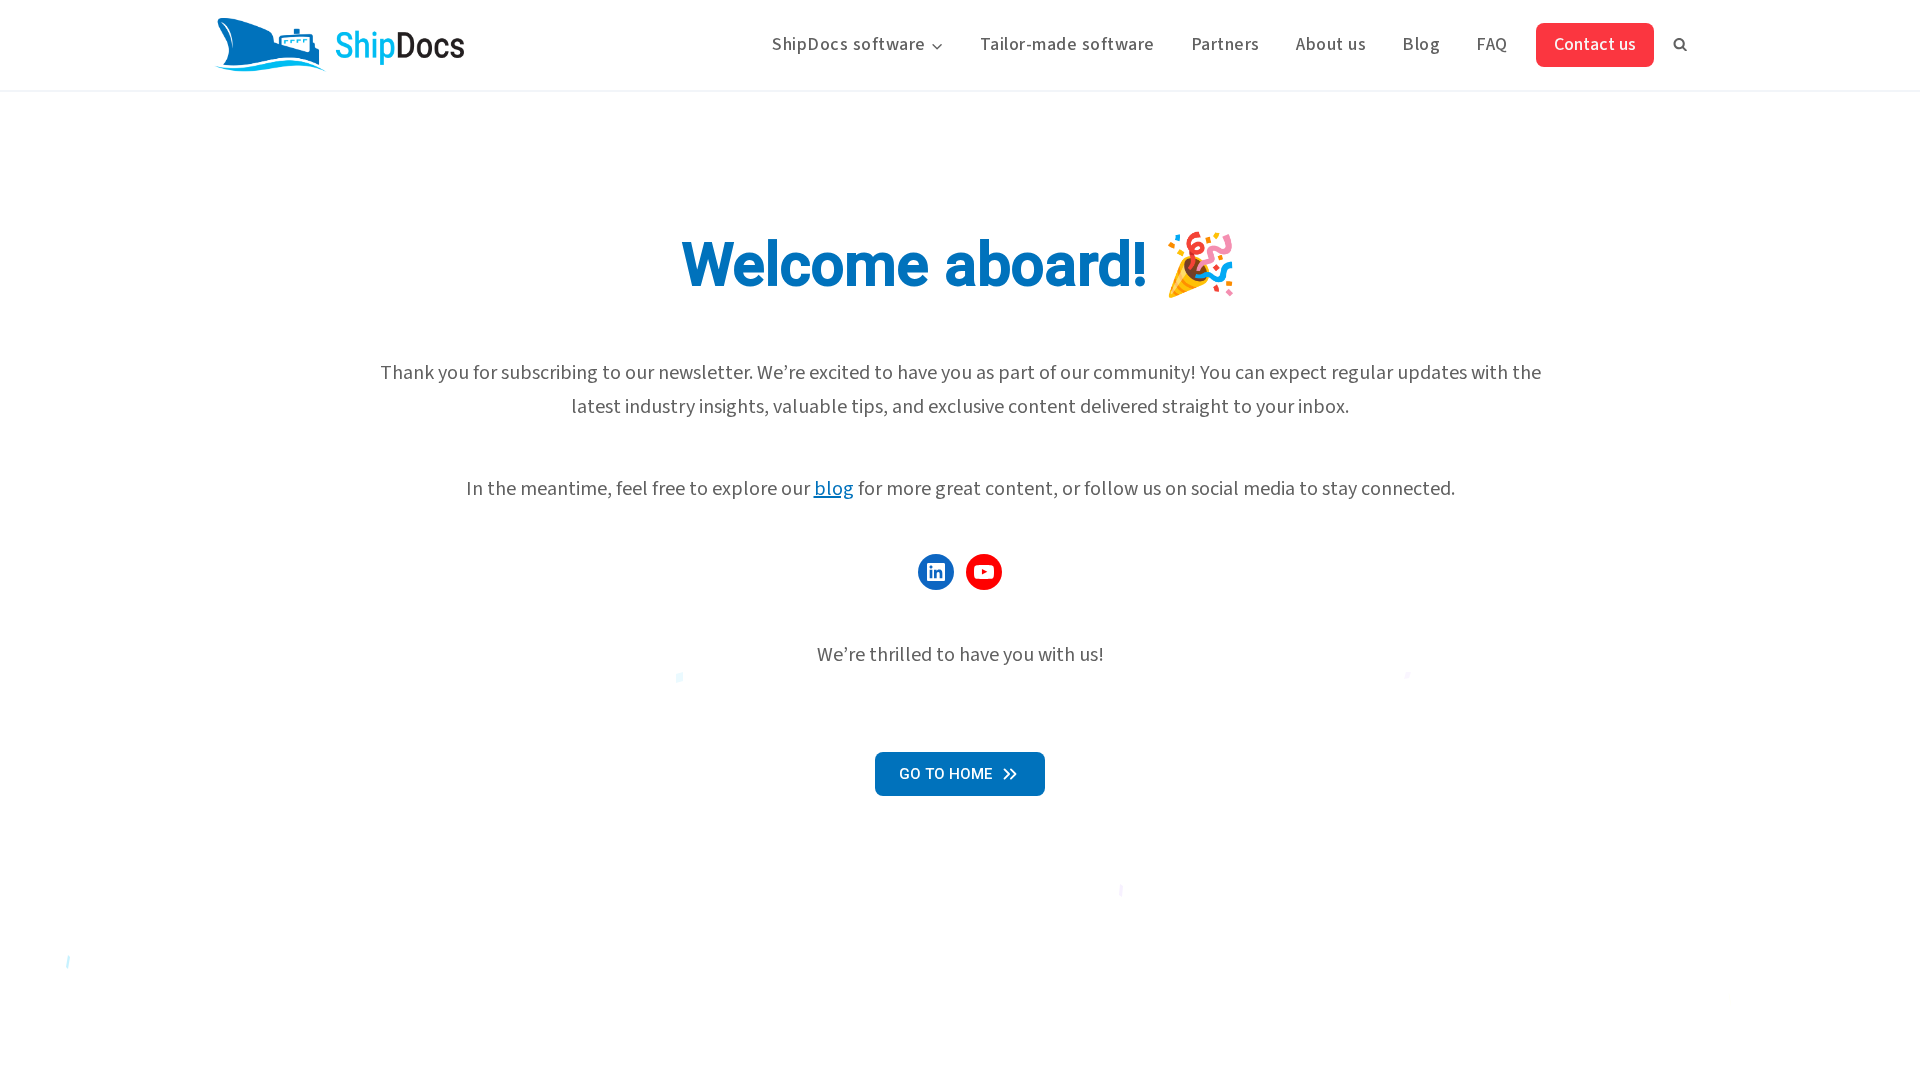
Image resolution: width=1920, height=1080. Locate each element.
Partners (1225, 44)
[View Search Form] (1680, 45)
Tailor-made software (1067, 44)
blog (834, 489)
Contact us (1595, 44)
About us (1331, 44)
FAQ (1492, 44)
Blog (1421, 44)
